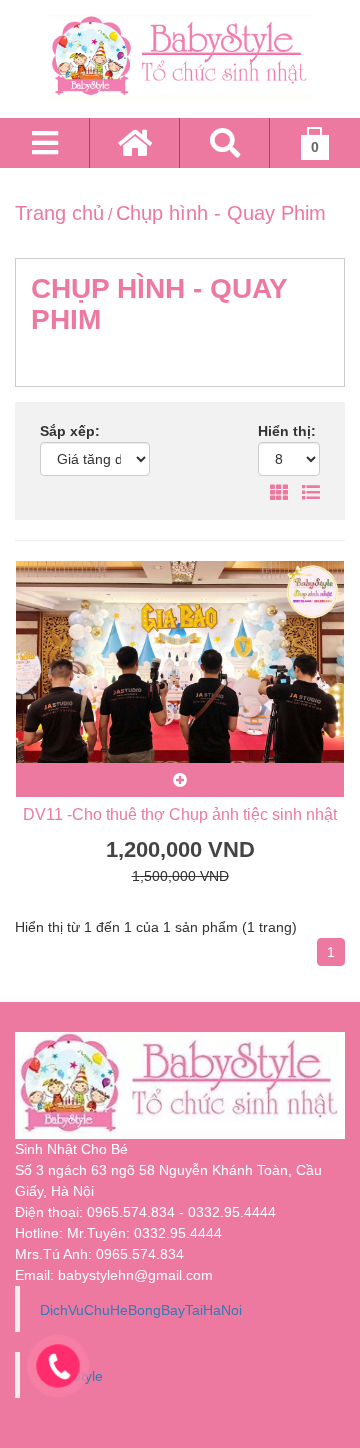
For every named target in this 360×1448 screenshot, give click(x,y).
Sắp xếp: (70, 431)
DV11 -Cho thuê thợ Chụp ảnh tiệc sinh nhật (180, 814)
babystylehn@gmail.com (135, 1275)
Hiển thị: (287, 431)
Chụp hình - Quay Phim (221, 213)
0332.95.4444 (178, 1233)
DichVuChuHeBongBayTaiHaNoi (141, 1310)
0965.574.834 (140, 1254)
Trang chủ (59, 213)
